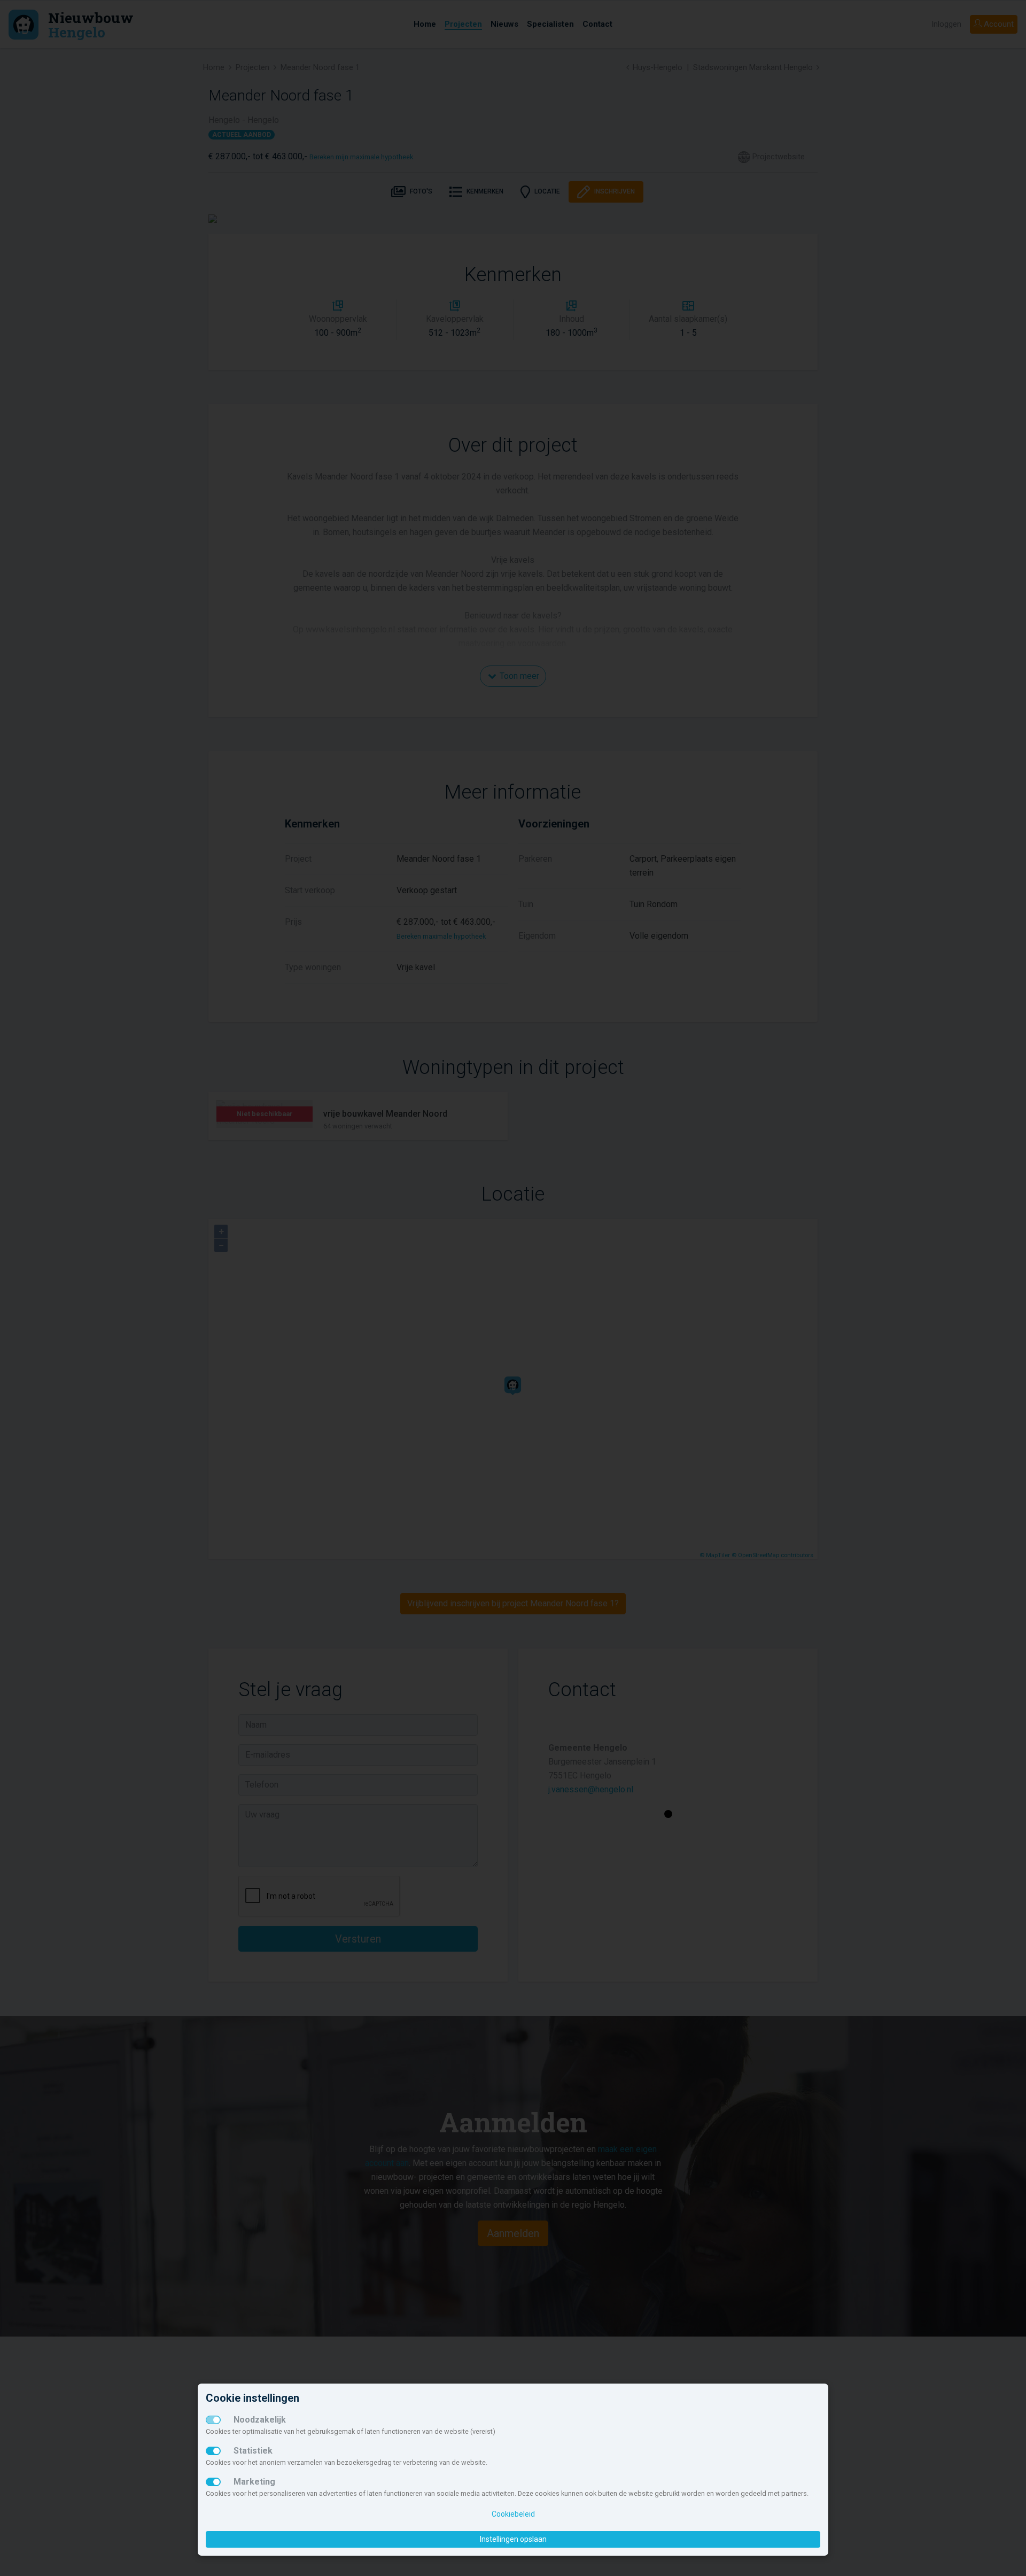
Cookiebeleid (513, 2514)
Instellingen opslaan (513, 2539)
